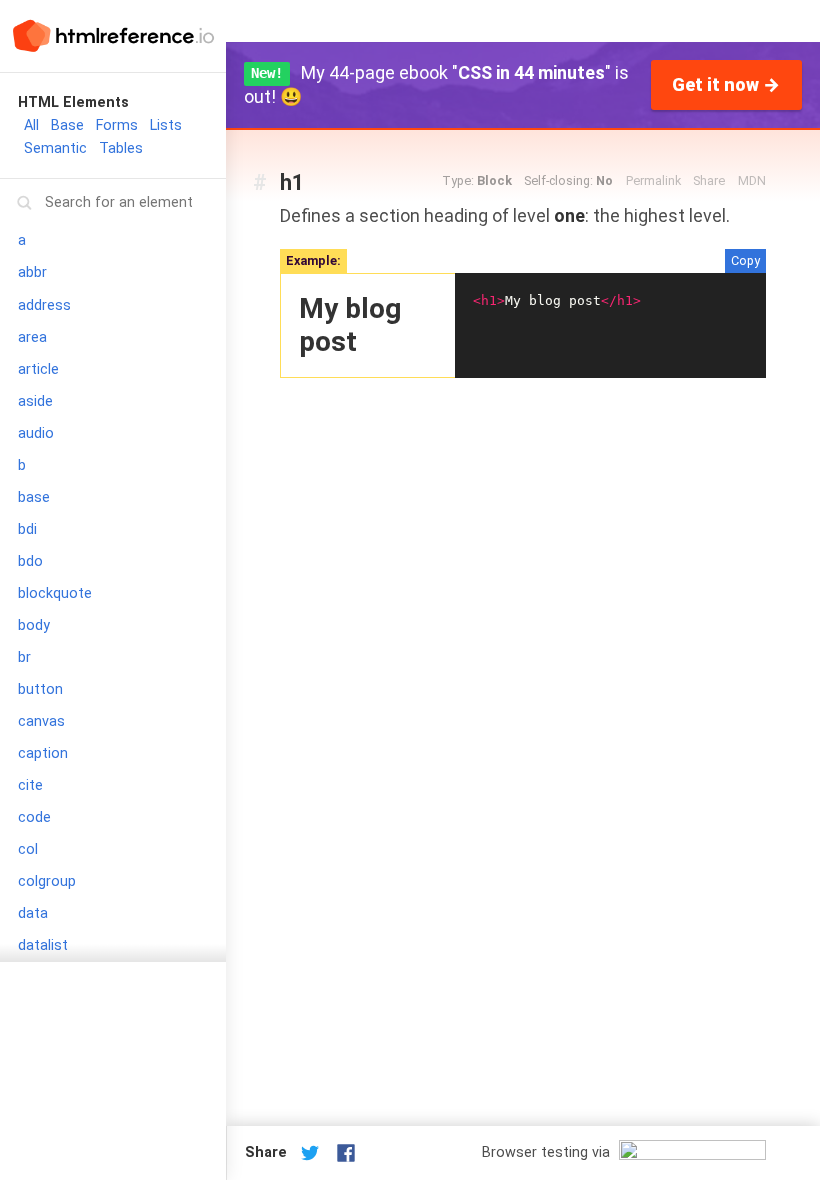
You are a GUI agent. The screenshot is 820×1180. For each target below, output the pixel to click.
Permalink (653, 180)
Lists (166, 125)
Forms (117, 125)
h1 (292, 182)
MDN (752, 180)
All (31, 125)
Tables (121, 148)
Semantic (55, 148)
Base (67, 125)
